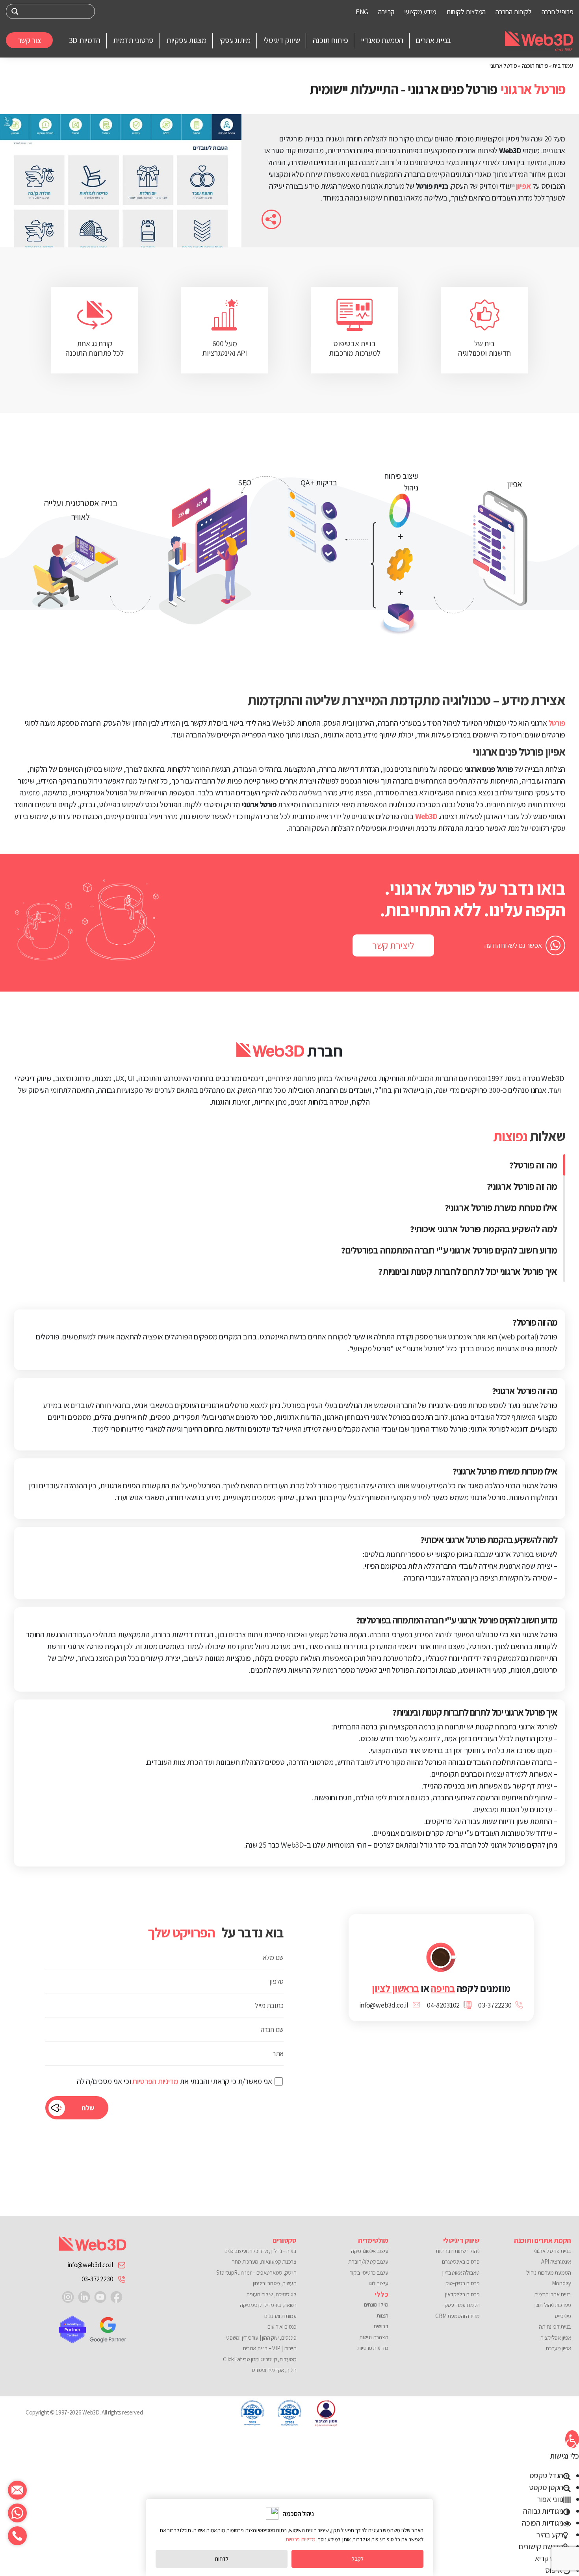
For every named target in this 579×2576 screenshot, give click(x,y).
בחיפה (443, 1988)
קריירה (386, 12)
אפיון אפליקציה (556, 2337)
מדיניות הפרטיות (155, 2081)
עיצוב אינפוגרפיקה (369, 2251)
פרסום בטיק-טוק (462, 2283)
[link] (116, 2296)
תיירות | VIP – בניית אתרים (270, 2348)
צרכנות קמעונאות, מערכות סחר (264, 2261)
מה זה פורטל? (533, 1165)
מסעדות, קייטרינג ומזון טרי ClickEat (260, 2359)
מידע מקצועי (420, 12)
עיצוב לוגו (378, 2283)
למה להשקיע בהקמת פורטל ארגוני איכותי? (484, 1229)
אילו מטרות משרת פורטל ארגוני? (501, 1207)
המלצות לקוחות (466, 12)
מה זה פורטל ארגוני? (522, 1186)
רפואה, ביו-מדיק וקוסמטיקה (268, 2305)
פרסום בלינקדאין (462, 2294)
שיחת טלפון (17, 2536)
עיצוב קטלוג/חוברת (368, 2261)
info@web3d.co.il (90, 2265)
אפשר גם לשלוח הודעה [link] (513, 945)
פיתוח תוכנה (535, 66)
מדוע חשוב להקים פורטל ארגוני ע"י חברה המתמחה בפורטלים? (449, 1250)
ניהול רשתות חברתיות (457, 2251)
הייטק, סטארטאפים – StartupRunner (256, 2272)
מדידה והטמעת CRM (457, 2316)
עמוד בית (563, 66)
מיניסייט (563, 2316)
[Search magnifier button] (15, 11)
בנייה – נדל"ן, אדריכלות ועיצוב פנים (261, 2251)
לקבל (358, 2559)
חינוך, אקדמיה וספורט (274, 2370)
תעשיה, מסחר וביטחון (275, 2283)
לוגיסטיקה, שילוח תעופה (271, 2294)
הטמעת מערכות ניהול (549, 2272)
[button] (572, 2439)
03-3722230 (97, 2279)
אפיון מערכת (558, 2348)
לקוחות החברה (513, 12)
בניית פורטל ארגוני (552, 2251)
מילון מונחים (376, 2304)
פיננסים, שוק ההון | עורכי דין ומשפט (261, 2337)
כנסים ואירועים (282, 2326)
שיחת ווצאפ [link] (17, 2513)
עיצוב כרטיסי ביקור (369, 2272)
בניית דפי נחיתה (555, 2326)
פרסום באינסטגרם (461, 2261)
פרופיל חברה (558, 12)
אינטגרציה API (556, 2261)
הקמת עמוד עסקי (461, 2305)
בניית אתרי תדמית (553, 2294)
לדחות (222, 2559)
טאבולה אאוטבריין (461, 2272)
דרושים (381, 2326)
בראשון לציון (395, 1988)
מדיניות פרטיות (373, 2348)
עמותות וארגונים (280, 2316)
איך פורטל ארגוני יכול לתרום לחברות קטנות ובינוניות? (468, 1271)
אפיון (523, 186)
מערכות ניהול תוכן (553, 2305)
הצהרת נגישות (374, 2337)
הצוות (382, 2315)
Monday (561, 2283)
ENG (362, 12)
